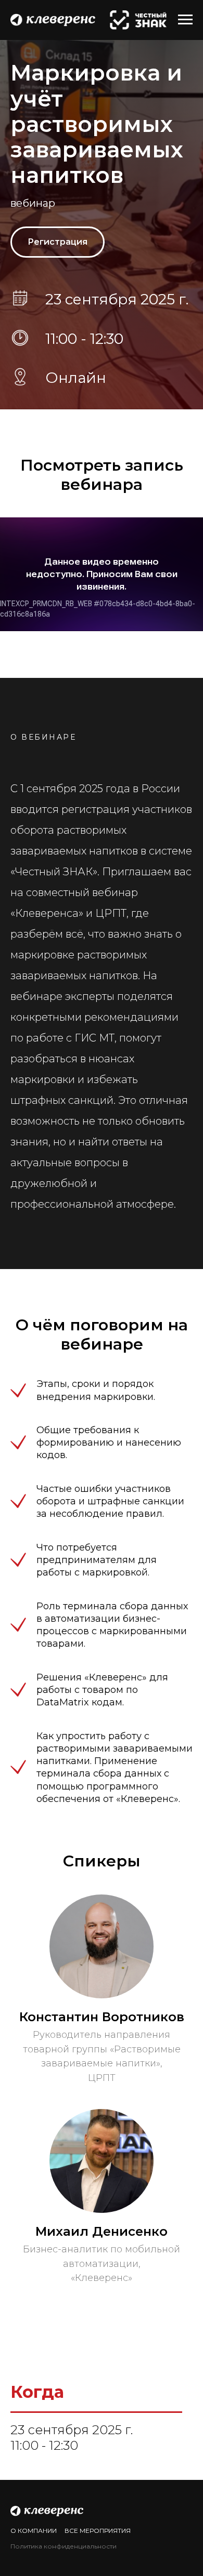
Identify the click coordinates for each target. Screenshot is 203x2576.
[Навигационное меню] (185, 20)
